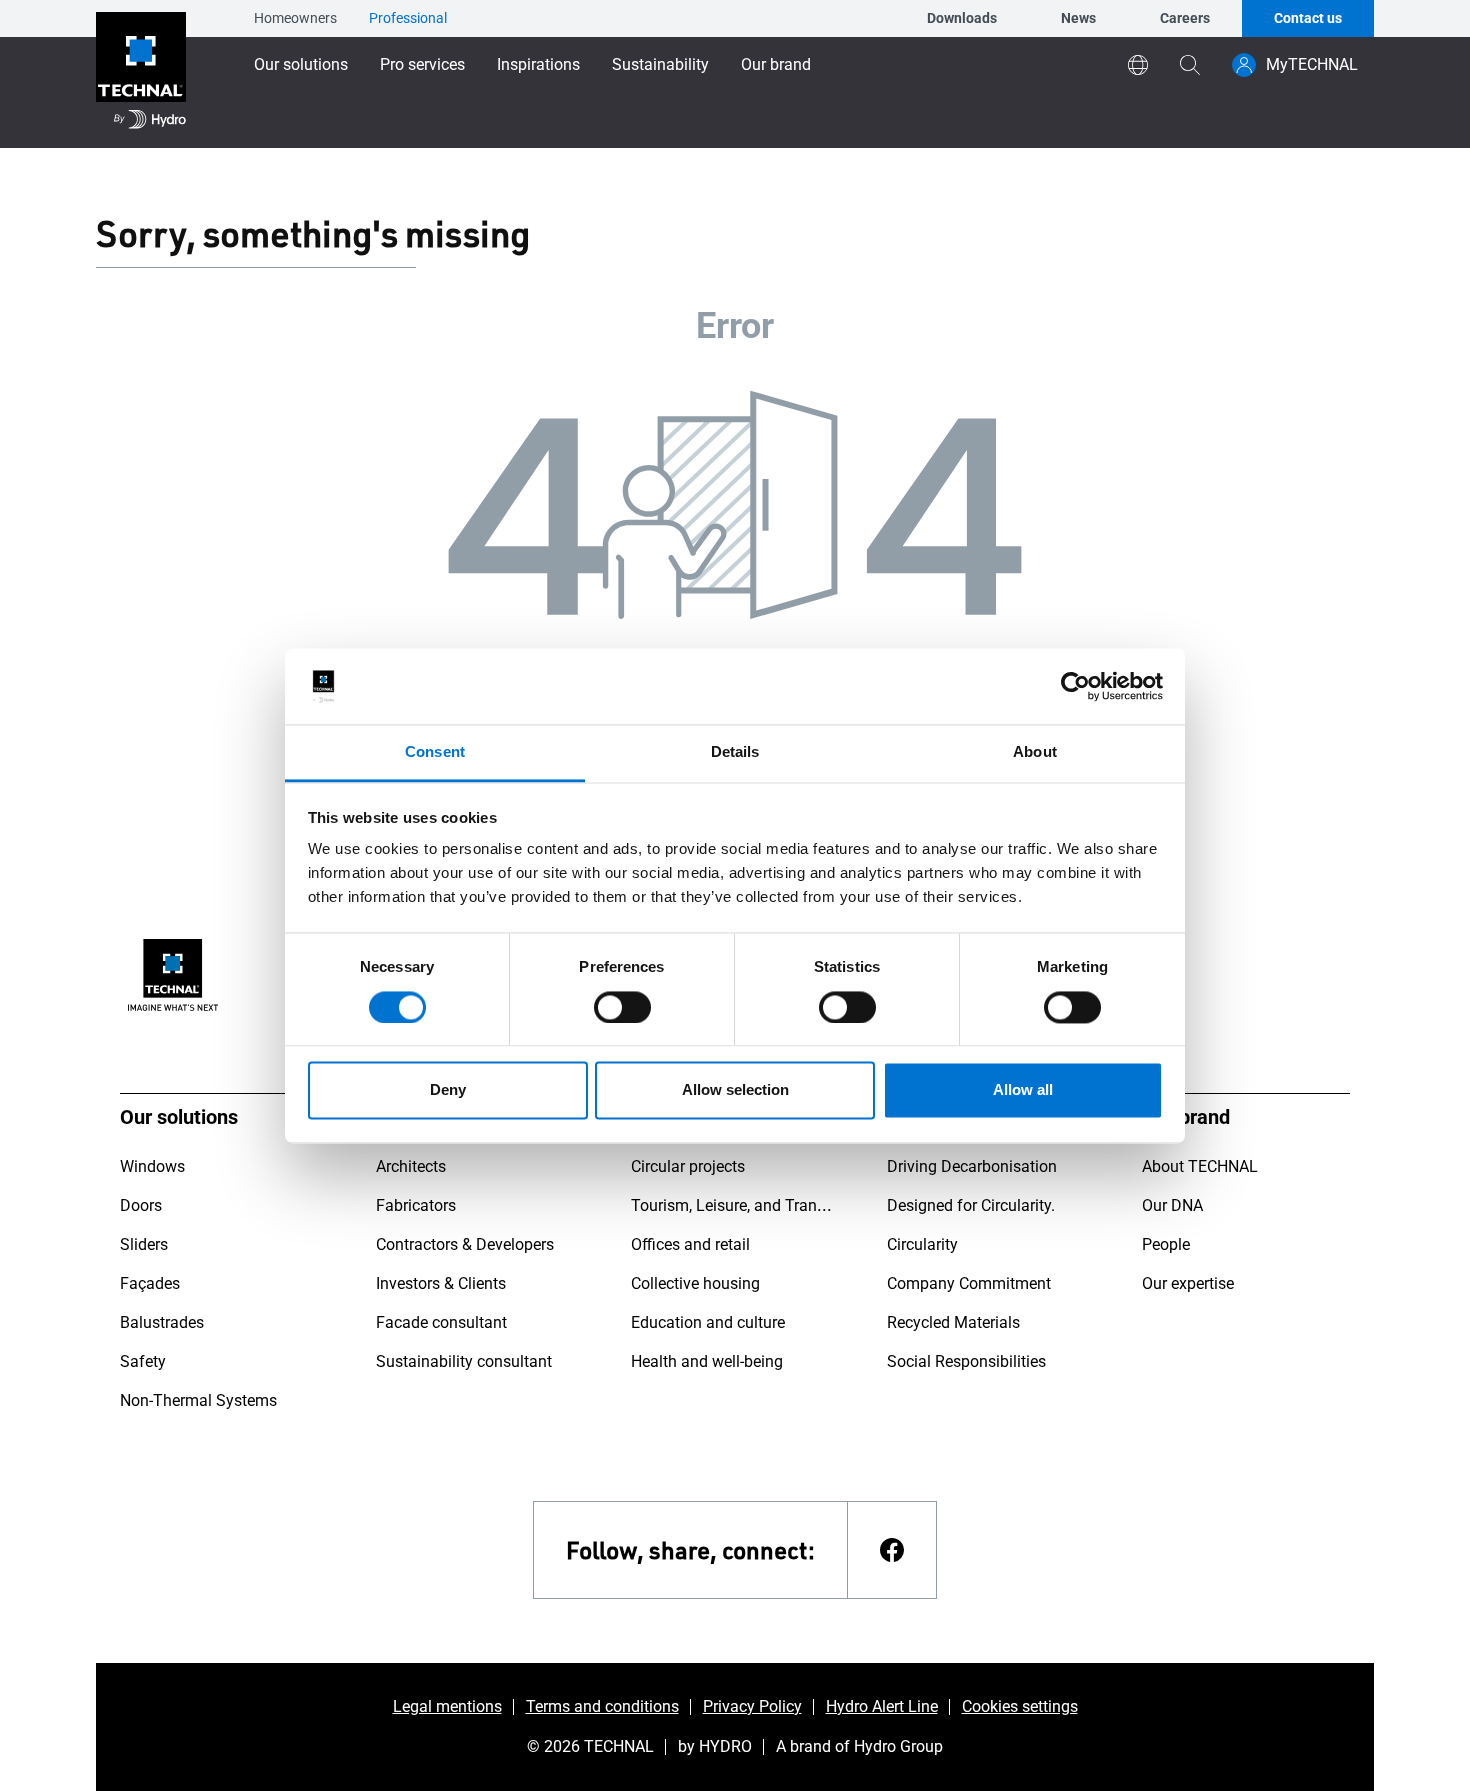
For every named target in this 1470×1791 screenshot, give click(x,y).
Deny (448, 1090)
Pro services (422, 64)
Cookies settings (1020, 1706)
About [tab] (1035, 752)
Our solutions (301, 64)
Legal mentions (447, 1706)
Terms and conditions (602, 1706)
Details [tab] (735, 752)
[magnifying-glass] (1190, 65)
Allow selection (735, 1090)
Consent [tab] (435, 752)
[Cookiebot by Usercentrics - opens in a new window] (1075, 686)
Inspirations (538, 64)
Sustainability (660, 64)
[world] (1138, 65)
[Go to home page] (141, 74)
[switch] (622, 1007)
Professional (408, 18)
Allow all (1023, 1090)
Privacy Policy (752, 1706)
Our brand (776, 64)
